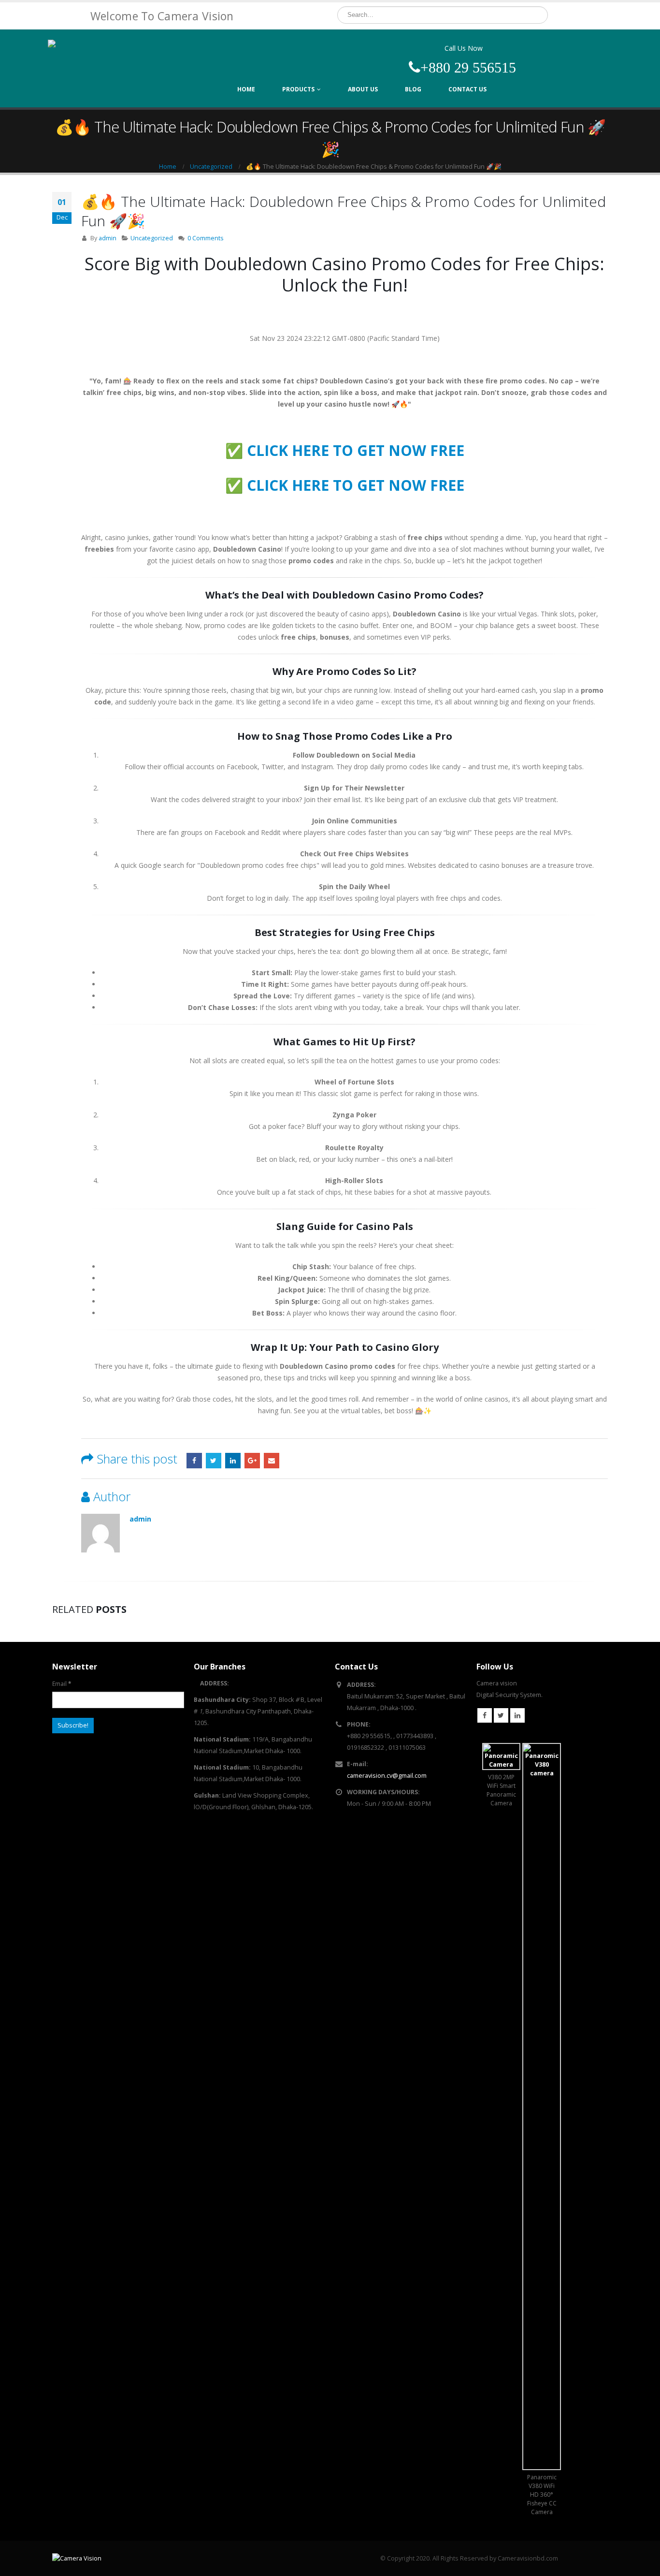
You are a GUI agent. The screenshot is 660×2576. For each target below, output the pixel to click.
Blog (413, 89)
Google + (252, 1461)
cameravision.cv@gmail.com (387, 1776)
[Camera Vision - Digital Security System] (108, 60)
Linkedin (517, 1715)
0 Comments (206, 238)
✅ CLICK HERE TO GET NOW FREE (345, 450)
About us (363, 89)
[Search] (539, 15)
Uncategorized (152, 238)
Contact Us (467, 89)
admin (108, 238)
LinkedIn (233, 1461)
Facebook (194, 1461)
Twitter (214, 1461)
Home (246, 89)
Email (272, 1461)
